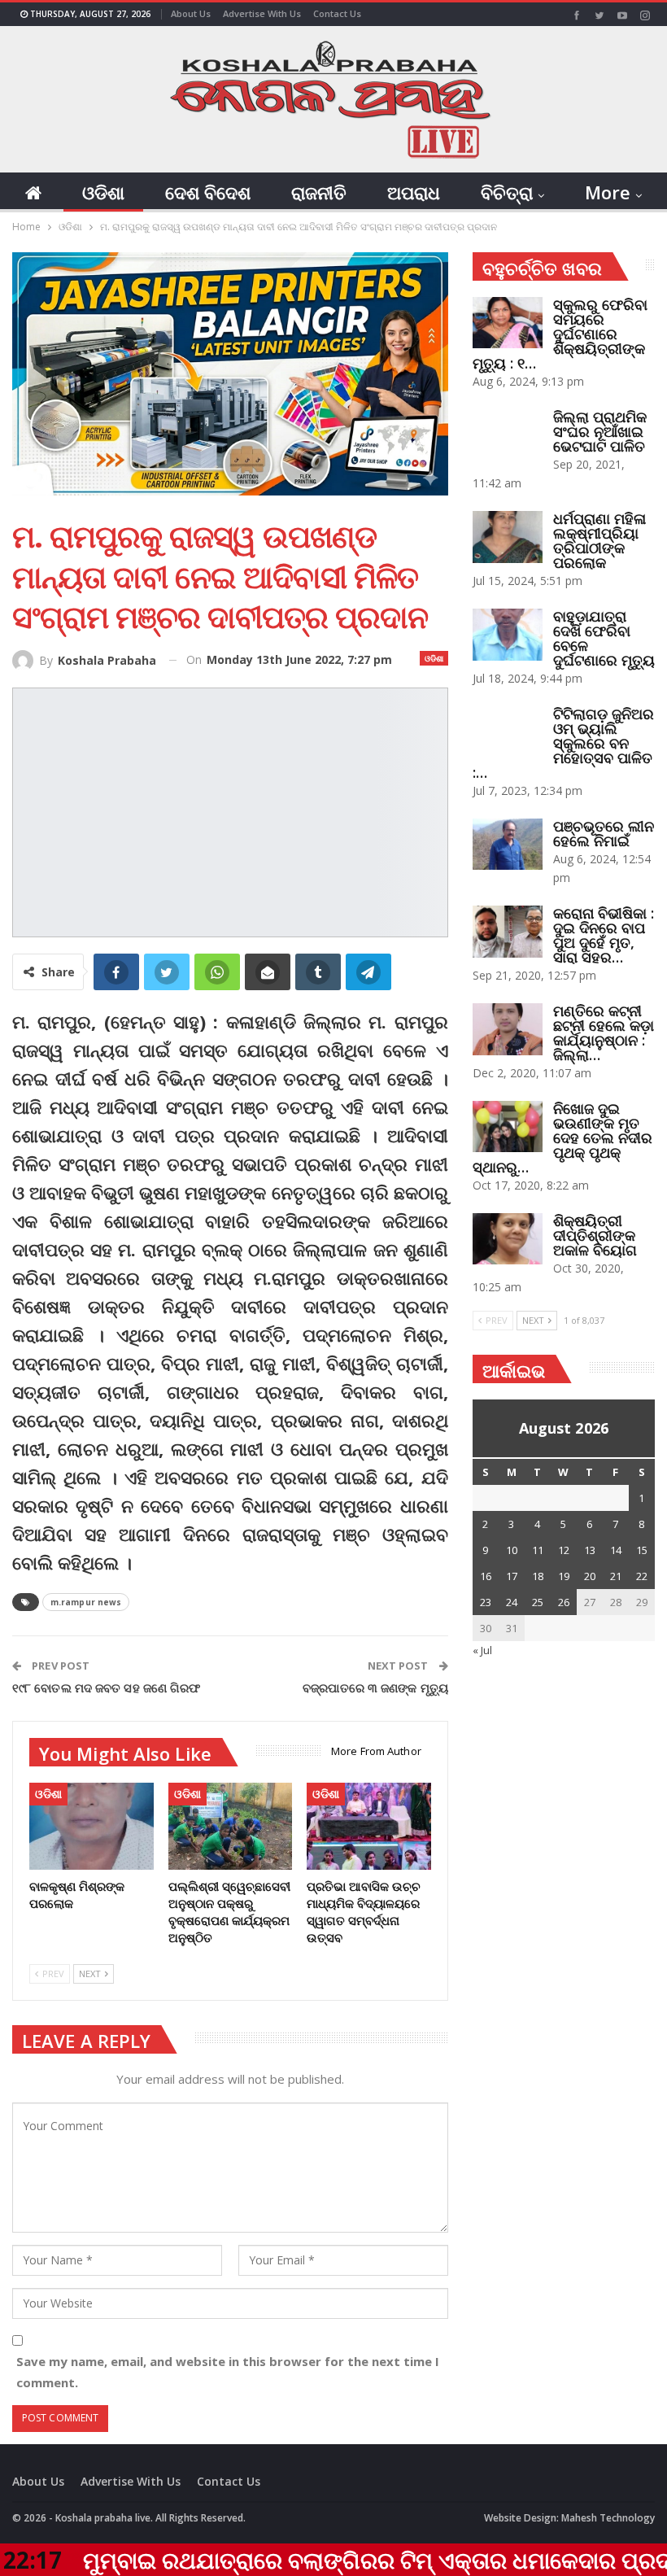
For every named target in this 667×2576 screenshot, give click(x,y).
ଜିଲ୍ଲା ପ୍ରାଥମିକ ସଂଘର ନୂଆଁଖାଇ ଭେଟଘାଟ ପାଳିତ (600, 431)
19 (564, 1576)
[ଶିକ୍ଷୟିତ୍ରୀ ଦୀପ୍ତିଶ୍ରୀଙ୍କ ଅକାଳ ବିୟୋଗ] (508, 1239)
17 (512, 1576)
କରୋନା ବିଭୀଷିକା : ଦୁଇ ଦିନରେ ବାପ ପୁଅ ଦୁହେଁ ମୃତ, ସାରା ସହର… (604, 935)
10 (512, 1550)
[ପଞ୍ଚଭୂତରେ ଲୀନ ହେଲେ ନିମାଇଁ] (508, 845)
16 (486, 1576)
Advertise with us (262, 13)
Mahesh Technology (608, 2518)
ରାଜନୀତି (319, 192)
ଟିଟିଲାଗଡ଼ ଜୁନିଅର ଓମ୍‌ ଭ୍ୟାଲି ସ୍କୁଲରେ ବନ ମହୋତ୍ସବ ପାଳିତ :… (563, 743)
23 (486, 1602)
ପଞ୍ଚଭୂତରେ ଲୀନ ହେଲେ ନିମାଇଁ (604, 833)
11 (538, 1550)
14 (616, 1550)
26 (564, 1602)
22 (642, 1576)
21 (616, 1576)
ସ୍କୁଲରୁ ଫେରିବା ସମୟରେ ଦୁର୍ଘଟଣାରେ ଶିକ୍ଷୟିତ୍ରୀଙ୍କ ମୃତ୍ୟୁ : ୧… (560, 334)
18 (538, 1576)
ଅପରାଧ (414, 192)
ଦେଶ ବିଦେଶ (208, 192)
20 (590, 1576)
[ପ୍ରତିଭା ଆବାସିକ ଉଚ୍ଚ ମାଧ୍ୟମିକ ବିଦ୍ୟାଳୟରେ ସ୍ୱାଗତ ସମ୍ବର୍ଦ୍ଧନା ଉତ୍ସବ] (369, 1826)
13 (590, 1550)
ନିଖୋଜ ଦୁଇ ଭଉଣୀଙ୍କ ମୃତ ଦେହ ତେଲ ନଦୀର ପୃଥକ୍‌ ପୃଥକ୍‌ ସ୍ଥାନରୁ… (562, 1137)
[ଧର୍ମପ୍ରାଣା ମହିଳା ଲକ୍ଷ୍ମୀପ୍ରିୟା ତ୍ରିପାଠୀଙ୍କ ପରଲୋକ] (508, 537)
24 (512, 1602)
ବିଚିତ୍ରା (507, 192)
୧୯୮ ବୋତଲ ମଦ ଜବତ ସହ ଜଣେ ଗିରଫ (106, 1687)
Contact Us (337, 13)
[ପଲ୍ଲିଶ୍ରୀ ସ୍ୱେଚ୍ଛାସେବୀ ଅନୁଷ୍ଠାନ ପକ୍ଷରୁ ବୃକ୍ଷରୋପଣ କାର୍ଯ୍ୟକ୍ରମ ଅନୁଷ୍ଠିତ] (231, 1826)
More (608, 192)
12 (564, 1550)
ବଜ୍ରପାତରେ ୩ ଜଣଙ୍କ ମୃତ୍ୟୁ (375, 1687)
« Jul (482, 1650)
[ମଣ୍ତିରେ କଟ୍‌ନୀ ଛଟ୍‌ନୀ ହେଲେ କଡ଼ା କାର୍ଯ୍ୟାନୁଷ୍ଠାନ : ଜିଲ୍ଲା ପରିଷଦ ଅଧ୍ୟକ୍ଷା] (508, 1029)
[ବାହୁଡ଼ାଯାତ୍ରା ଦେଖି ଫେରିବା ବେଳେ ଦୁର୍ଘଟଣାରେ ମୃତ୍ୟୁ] (508, 635)
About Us (191, 13)
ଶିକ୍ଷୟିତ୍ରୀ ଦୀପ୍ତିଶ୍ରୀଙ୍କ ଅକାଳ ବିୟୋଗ (595, 1235)
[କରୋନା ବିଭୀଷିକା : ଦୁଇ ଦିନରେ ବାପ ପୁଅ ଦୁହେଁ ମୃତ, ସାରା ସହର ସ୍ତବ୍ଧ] (508, 932)
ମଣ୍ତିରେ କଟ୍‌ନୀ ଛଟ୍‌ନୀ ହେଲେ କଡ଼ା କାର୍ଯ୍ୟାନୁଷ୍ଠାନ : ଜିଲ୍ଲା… (604, 1033)
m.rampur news (86, 1602)
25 (538, 1602)
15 (642, 1550)
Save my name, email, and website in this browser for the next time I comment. (228, 2372)
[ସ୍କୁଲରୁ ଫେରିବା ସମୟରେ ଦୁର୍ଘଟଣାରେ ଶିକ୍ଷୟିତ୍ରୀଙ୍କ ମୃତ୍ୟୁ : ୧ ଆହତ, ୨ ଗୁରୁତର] (508, 323)
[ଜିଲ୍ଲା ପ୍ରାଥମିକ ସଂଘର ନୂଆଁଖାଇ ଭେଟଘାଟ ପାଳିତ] (508, 435)
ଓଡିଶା (103, 192)
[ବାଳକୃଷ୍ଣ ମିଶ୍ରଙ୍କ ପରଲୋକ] (92, 1826)
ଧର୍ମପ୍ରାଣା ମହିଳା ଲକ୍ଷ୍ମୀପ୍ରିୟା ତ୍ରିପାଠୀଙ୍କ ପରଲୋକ (599, 540)
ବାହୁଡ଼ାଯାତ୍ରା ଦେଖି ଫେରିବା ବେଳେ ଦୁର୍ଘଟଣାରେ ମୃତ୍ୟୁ (604, 638)
